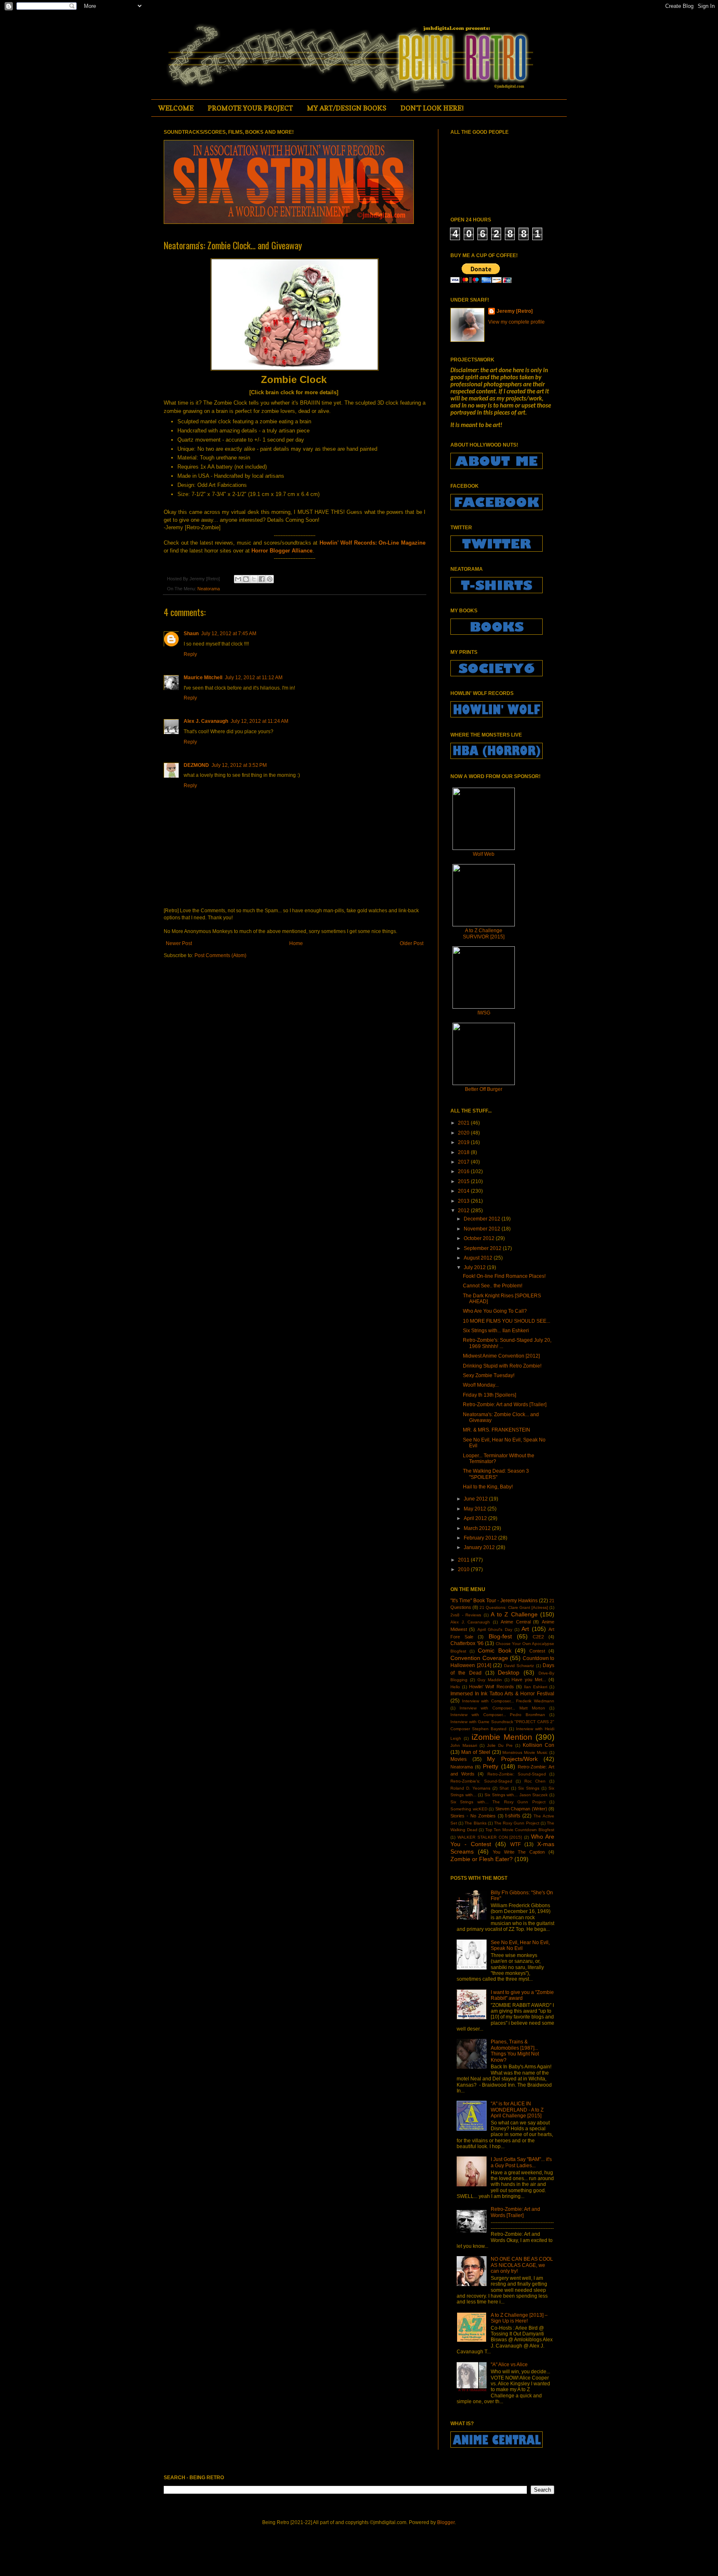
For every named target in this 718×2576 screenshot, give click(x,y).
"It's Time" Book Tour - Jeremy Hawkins (494, 1601)
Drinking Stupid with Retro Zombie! (502, 1366)
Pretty (491, 1766)
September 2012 (483, 1248)
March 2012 (478, 1528)
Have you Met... (529, 1680)
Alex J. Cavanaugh (206, 721)
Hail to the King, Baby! (488, 1487)
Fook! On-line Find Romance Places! (504, 1276)
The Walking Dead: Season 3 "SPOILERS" (496, 1474)
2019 (464, 1142)
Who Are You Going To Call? (495, 1311)
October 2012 (480, 1238)
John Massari (464, 1745)
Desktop (509, 1672)
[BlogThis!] (246, 579)
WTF (515, 1844)
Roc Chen (535, 1781)
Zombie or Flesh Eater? (482, 1859)
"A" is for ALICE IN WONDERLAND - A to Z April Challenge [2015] (517, 2110)
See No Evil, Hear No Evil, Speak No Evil (520, 1945)
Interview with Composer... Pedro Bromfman (498, 1715)
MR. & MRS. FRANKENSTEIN (497, 1430)
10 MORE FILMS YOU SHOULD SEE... (507, 1321)
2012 (464, 1211)
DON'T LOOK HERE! (432, 108)
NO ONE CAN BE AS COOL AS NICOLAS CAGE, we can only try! (522, 2265)
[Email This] (238, 579)
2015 (464, 1181)
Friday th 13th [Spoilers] (489, 1395)
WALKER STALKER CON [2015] (490, 1837)
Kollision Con (538, 1745)
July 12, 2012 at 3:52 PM (239, 765)
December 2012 (483, 1219)
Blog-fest (500, 1636)
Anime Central (516, 1622)
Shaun (191, 634)
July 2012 (475, 1267)
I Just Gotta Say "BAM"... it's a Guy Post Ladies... (521, 2162)
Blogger (446, 2522)
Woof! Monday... (481, 1385)
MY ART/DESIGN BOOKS (347, 108)
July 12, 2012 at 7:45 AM (229, 634)
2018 (464, 1152)
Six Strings (529, 1788)
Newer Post (179, 943)
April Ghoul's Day (495, 1629)
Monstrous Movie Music (525, 1752)
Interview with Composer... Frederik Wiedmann (508, 1701)
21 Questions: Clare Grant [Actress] (514, 1607)
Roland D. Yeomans (470, 1788)
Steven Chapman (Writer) (521, 1809)
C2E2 (538, 1637)
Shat (504, 1788)
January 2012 (480, 1547)
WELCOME (176, 108)
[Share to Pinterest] (270, 579)
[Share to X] (254, 579)
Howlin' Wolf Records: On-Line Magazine (373, 543)
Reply (190, 654)
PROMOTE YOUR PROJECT (250, 108)
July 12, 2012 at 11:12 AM (254, 678)
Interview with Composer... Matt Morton (502, 1708)
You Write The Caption (519, 1852)
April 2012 (476, 1518)
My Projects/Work (512, 1759)
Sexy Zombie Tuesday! (489, 1375)
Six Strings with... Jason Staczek (516, 1795)
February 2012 (481, 1538)
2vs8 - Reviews (466, 1615)
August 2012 (479, 1258)
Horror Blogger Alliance (282, 551)
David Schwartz (519, 1666)
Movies (459, 1759)
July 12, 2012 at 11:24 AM (259, 721)
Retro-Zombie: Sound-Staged (517, 1774)
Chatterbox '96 (467, 1643)
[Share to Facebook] (262, 579)
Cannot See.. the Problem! (493, 1286)
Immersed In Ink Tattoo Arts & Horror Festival (502, 1694)
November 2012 (483, 1229)
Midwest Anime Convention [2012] (501, 1356)
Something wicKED (469, 1809)
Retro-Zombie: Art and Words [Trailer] (505, 1405)
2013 (464, 1201)
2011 (464, 1560)
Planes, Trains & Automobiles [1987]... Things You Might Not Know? (515, 2051)
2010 (464, 1569)
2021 (464, 1123)
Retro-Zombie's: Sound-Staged (481, 1781)
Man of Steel (476, 1752)
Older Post (412, 943)
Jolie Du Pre (500, 1745)
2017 (464, 1162)
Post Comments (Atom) (220, 955)
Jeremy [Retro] (515, 311)
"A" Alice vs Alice (509, 2365)
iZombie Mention (502, 1737)
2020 (464, 1133)
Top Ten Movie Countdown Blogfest (520, 1830)
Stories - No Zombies (473, 1816)
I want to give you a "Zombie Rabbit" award (522, 1995)
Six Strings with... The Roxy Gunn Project (498, 1802)
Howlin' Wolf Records (491, 1687)
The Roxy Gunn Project (517, 1823)
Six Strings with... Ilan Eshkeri (496, 1331)
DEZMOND (196, 765)
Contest (537, 1651)
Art (525, 1629)
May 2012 (476, 1509)
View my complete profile (516, 322)
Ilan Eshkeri (536, 1687)
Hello (455, 1687)
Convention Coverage (479, 1658)
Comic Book (495, 1650)
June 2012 (476, 1499)
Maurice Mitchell (203, 678)
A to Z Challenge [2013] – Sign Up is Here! (519, 2318)
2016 (464, 1171)
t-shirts (513, 1816)
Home (296, 943)
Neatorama (209, 589)
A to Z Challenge (514, 1614)
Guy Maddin (490, 1680)
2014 (464, 1191)
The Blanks (475, 1823)
